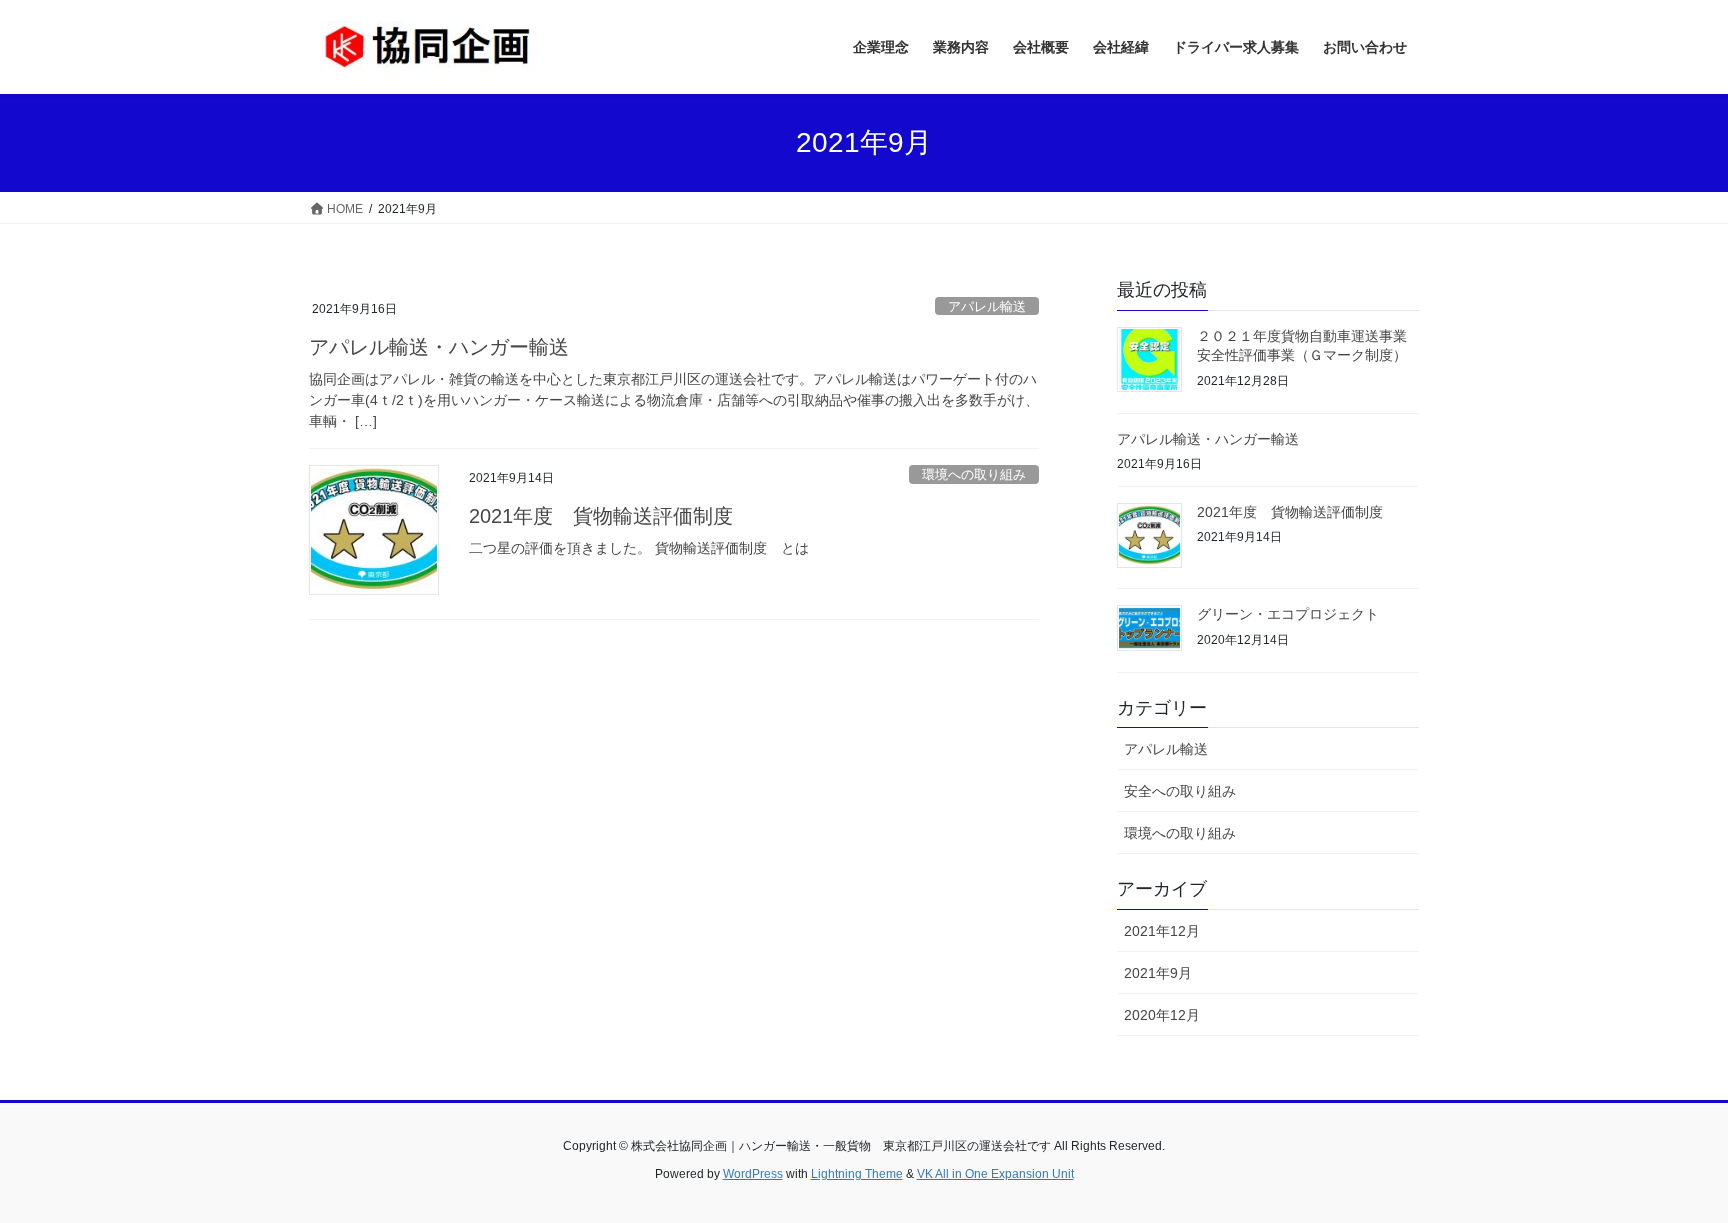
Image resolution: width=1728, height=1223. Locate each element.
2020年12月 (1162, 1015)
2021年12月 (1162, 931)
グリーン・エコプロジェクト (1288, 614)
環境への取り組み (974, 474)
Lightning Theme (857, 1174)
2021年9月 (1158, 973)
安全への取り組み (1180, 791)
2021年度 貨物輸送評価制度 (601, 516)
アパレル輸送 (987, 306)
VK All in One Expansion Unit (995, 1174)
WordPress (753, 1174)
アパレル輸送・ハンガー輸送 (439, 347)
